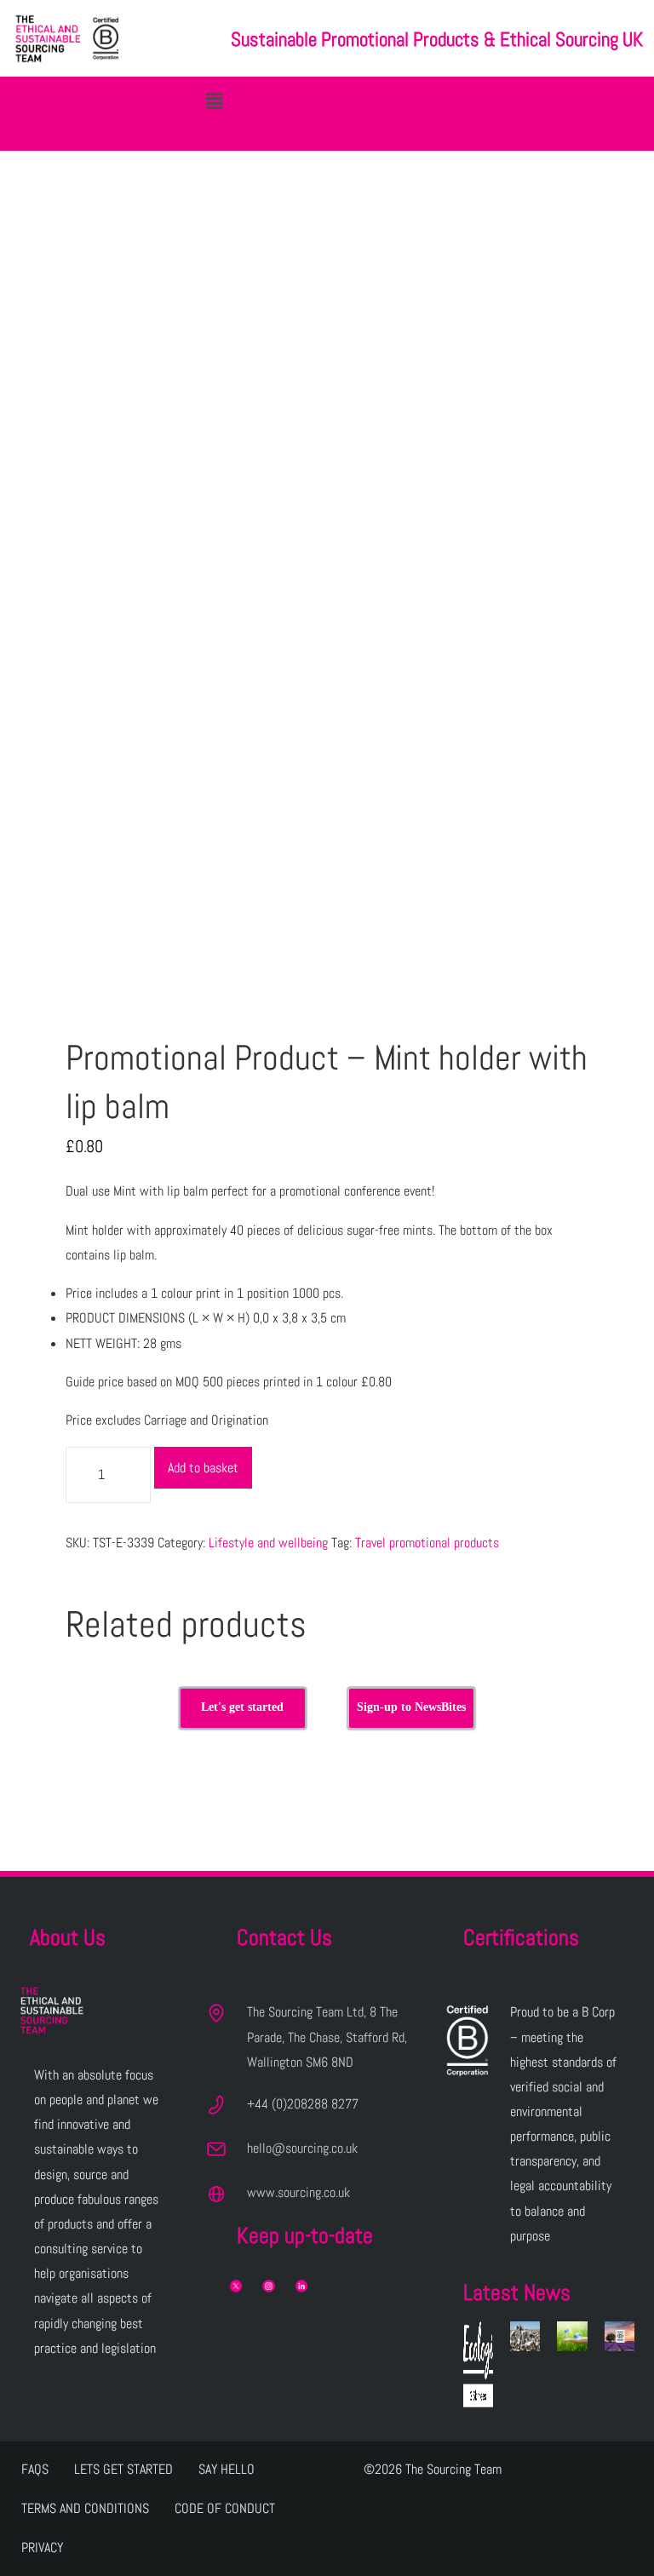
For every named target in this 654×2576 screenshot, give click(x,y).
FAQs (35, 2469)
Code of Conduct (225, 2508)
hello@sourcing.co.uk (302, 2148)
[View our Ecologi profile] (478, 2364)
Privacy (42, 2547)
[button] (214, 101)
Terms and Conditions (85, 2508)
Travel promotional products (427, 1543)
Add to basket (203, 1468)
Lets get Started (123, 2469)
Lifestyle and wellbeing (268, 1543)
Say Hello (227, 2469)
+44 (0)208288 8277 (303, 2104)
